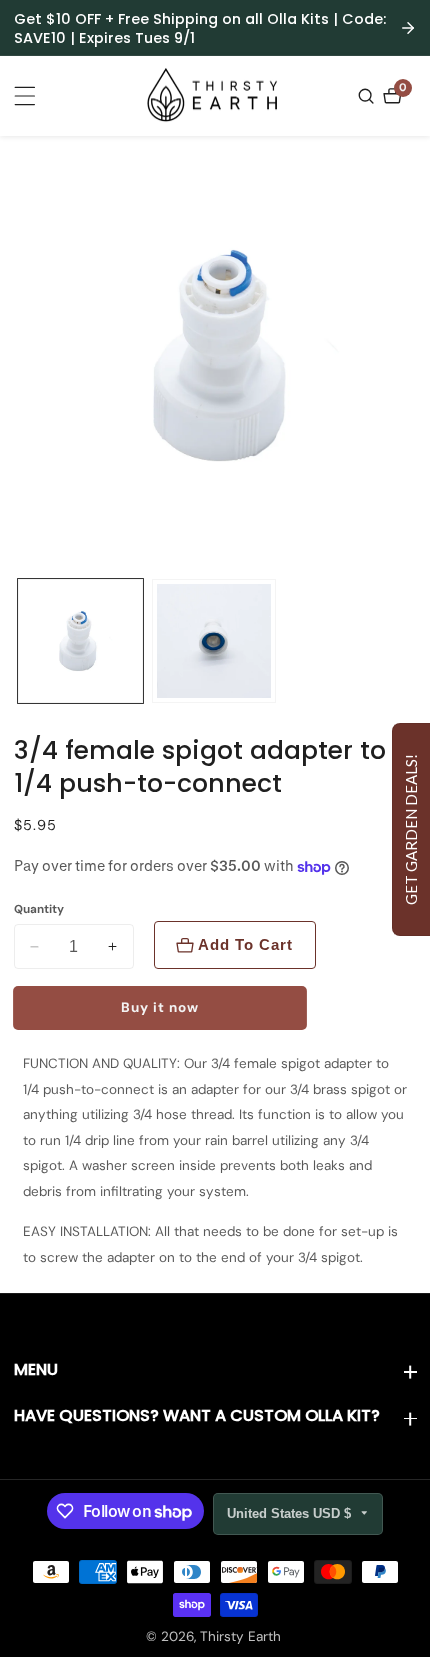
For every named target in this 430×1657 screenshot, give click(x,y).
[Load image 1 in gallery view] (80, 641)
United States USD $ (291, 1513)
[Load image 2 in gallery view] (214, 641)
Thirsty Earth (240, 1637)
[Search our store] (368, 96)
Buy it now (160, 1007)
